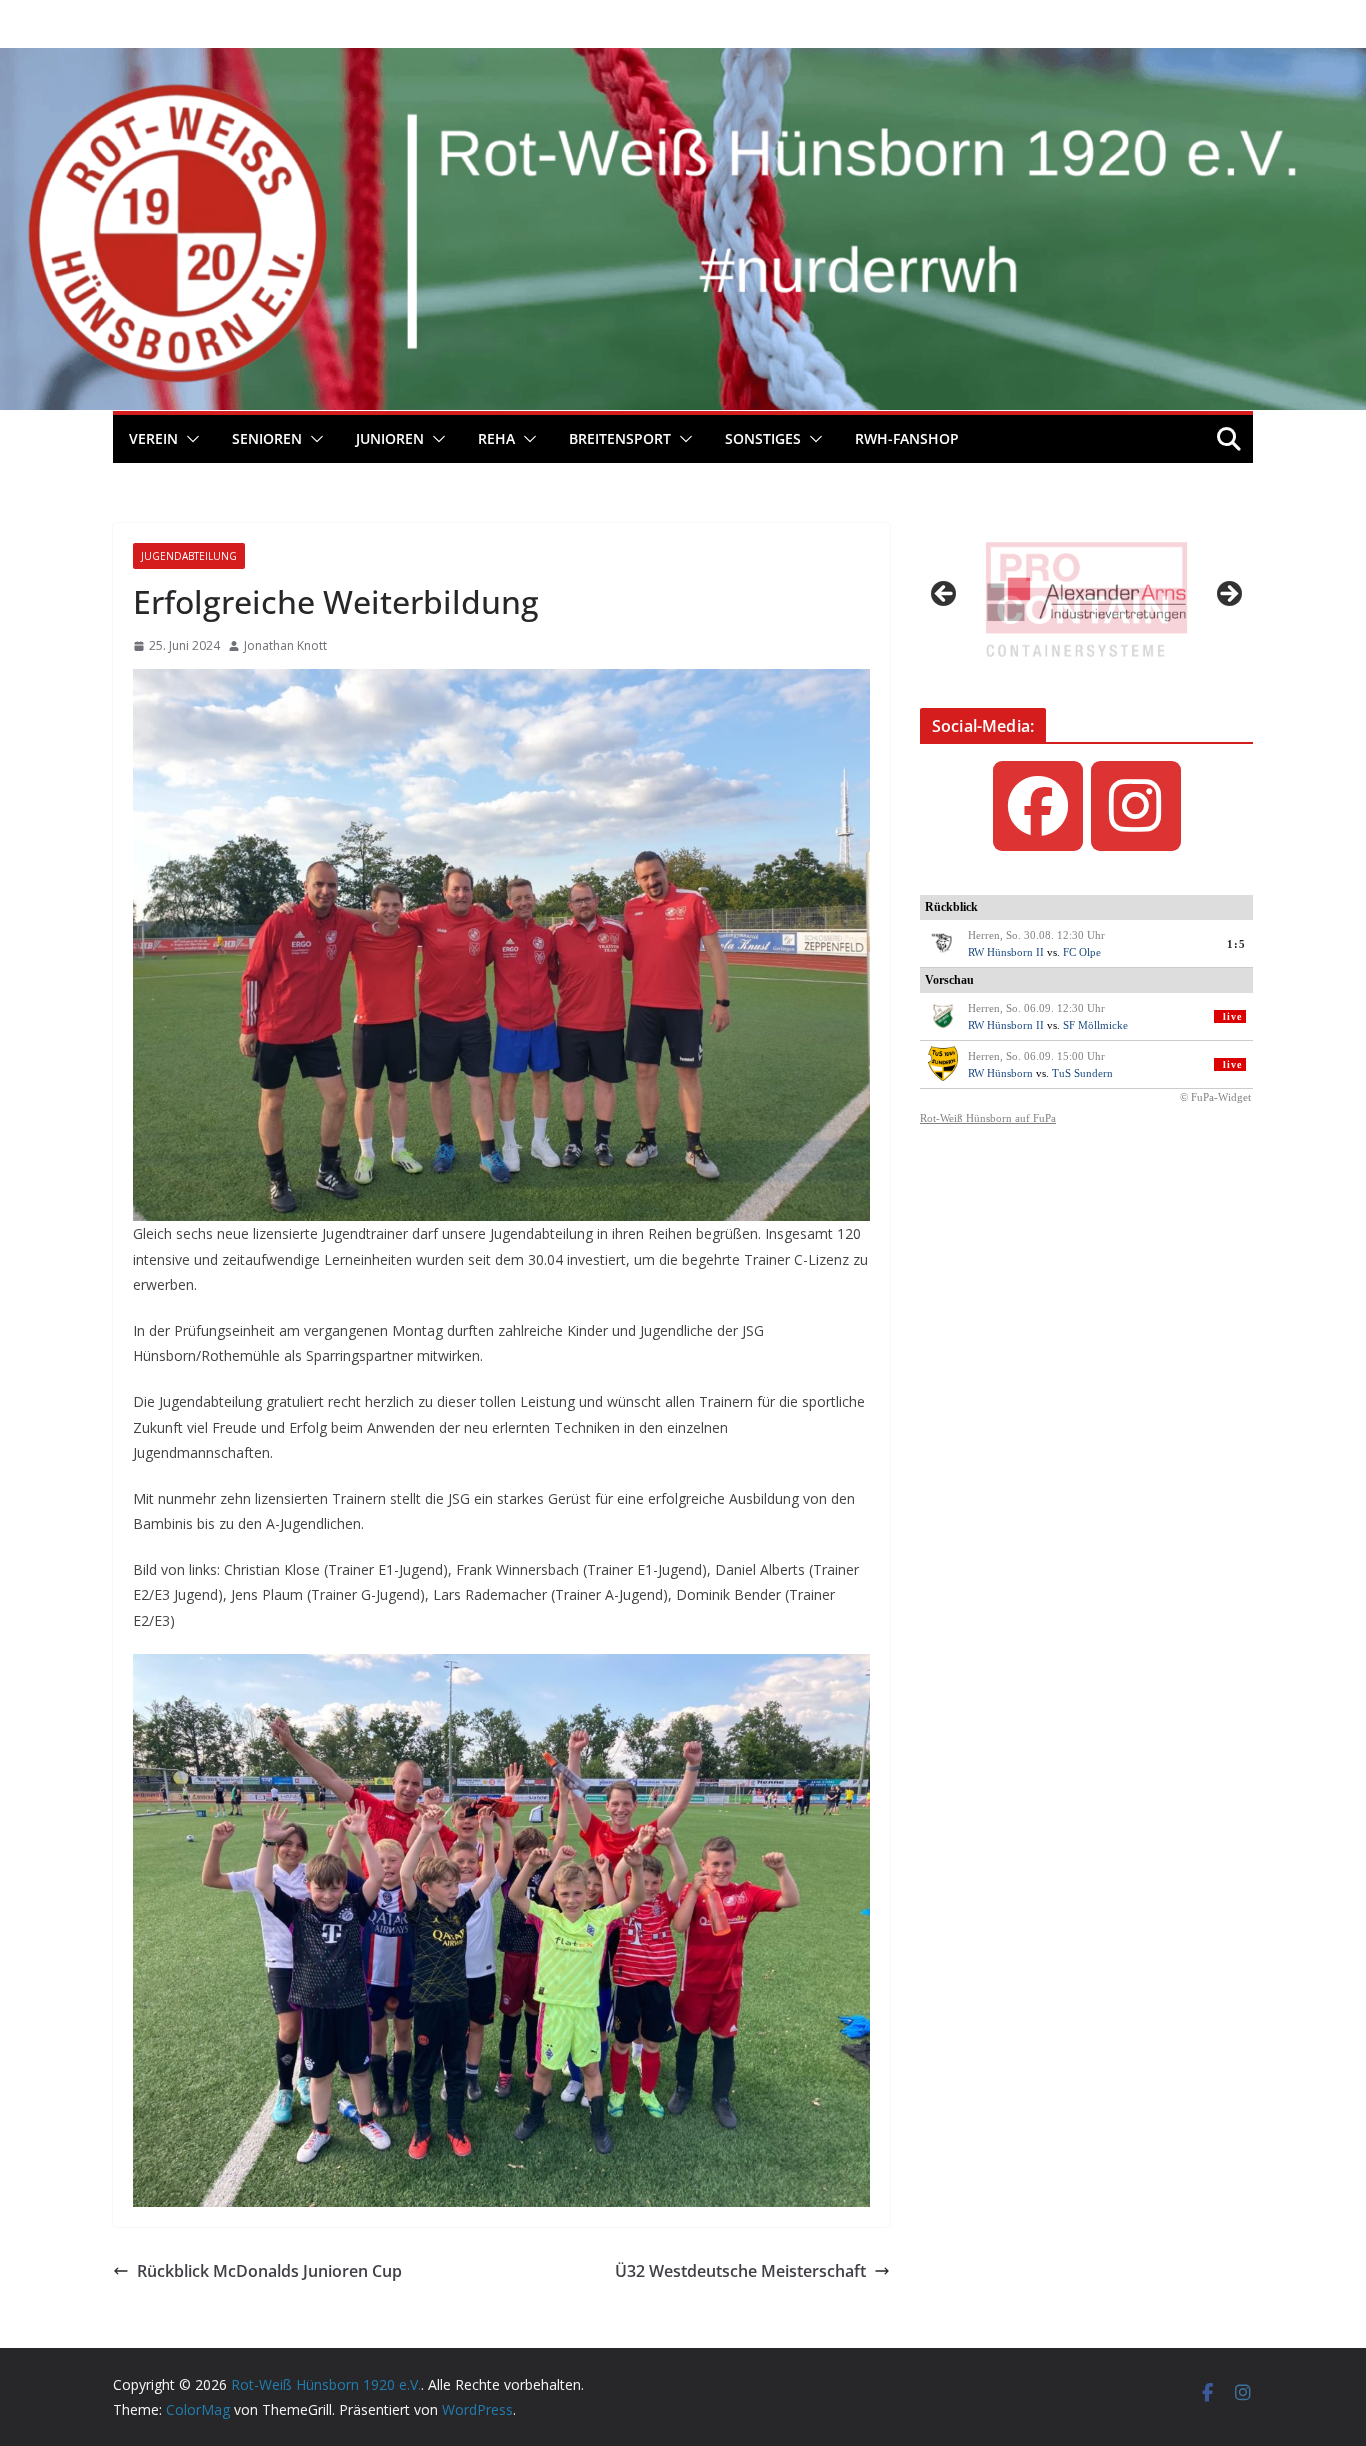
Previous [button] (945, 595)
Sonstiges (763, 438)
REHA (496, 438)
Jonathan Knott (285, 645)
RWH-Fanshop (907, 438)
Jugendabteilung (189, 556)
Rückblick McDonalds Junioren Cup (269, 2271)
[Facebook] (1038, 806)
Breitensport (620, 438)
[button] (189, 439)
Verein (153, 438)
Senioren (267, 438)
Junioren (390, 438)
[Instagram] (1136, 806)
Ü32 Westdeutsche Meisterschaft (740, 2271)
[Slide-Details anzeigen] (1086, 599)
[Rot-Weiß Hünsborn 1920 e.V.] (683, 62)
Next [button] (1228, 595)
